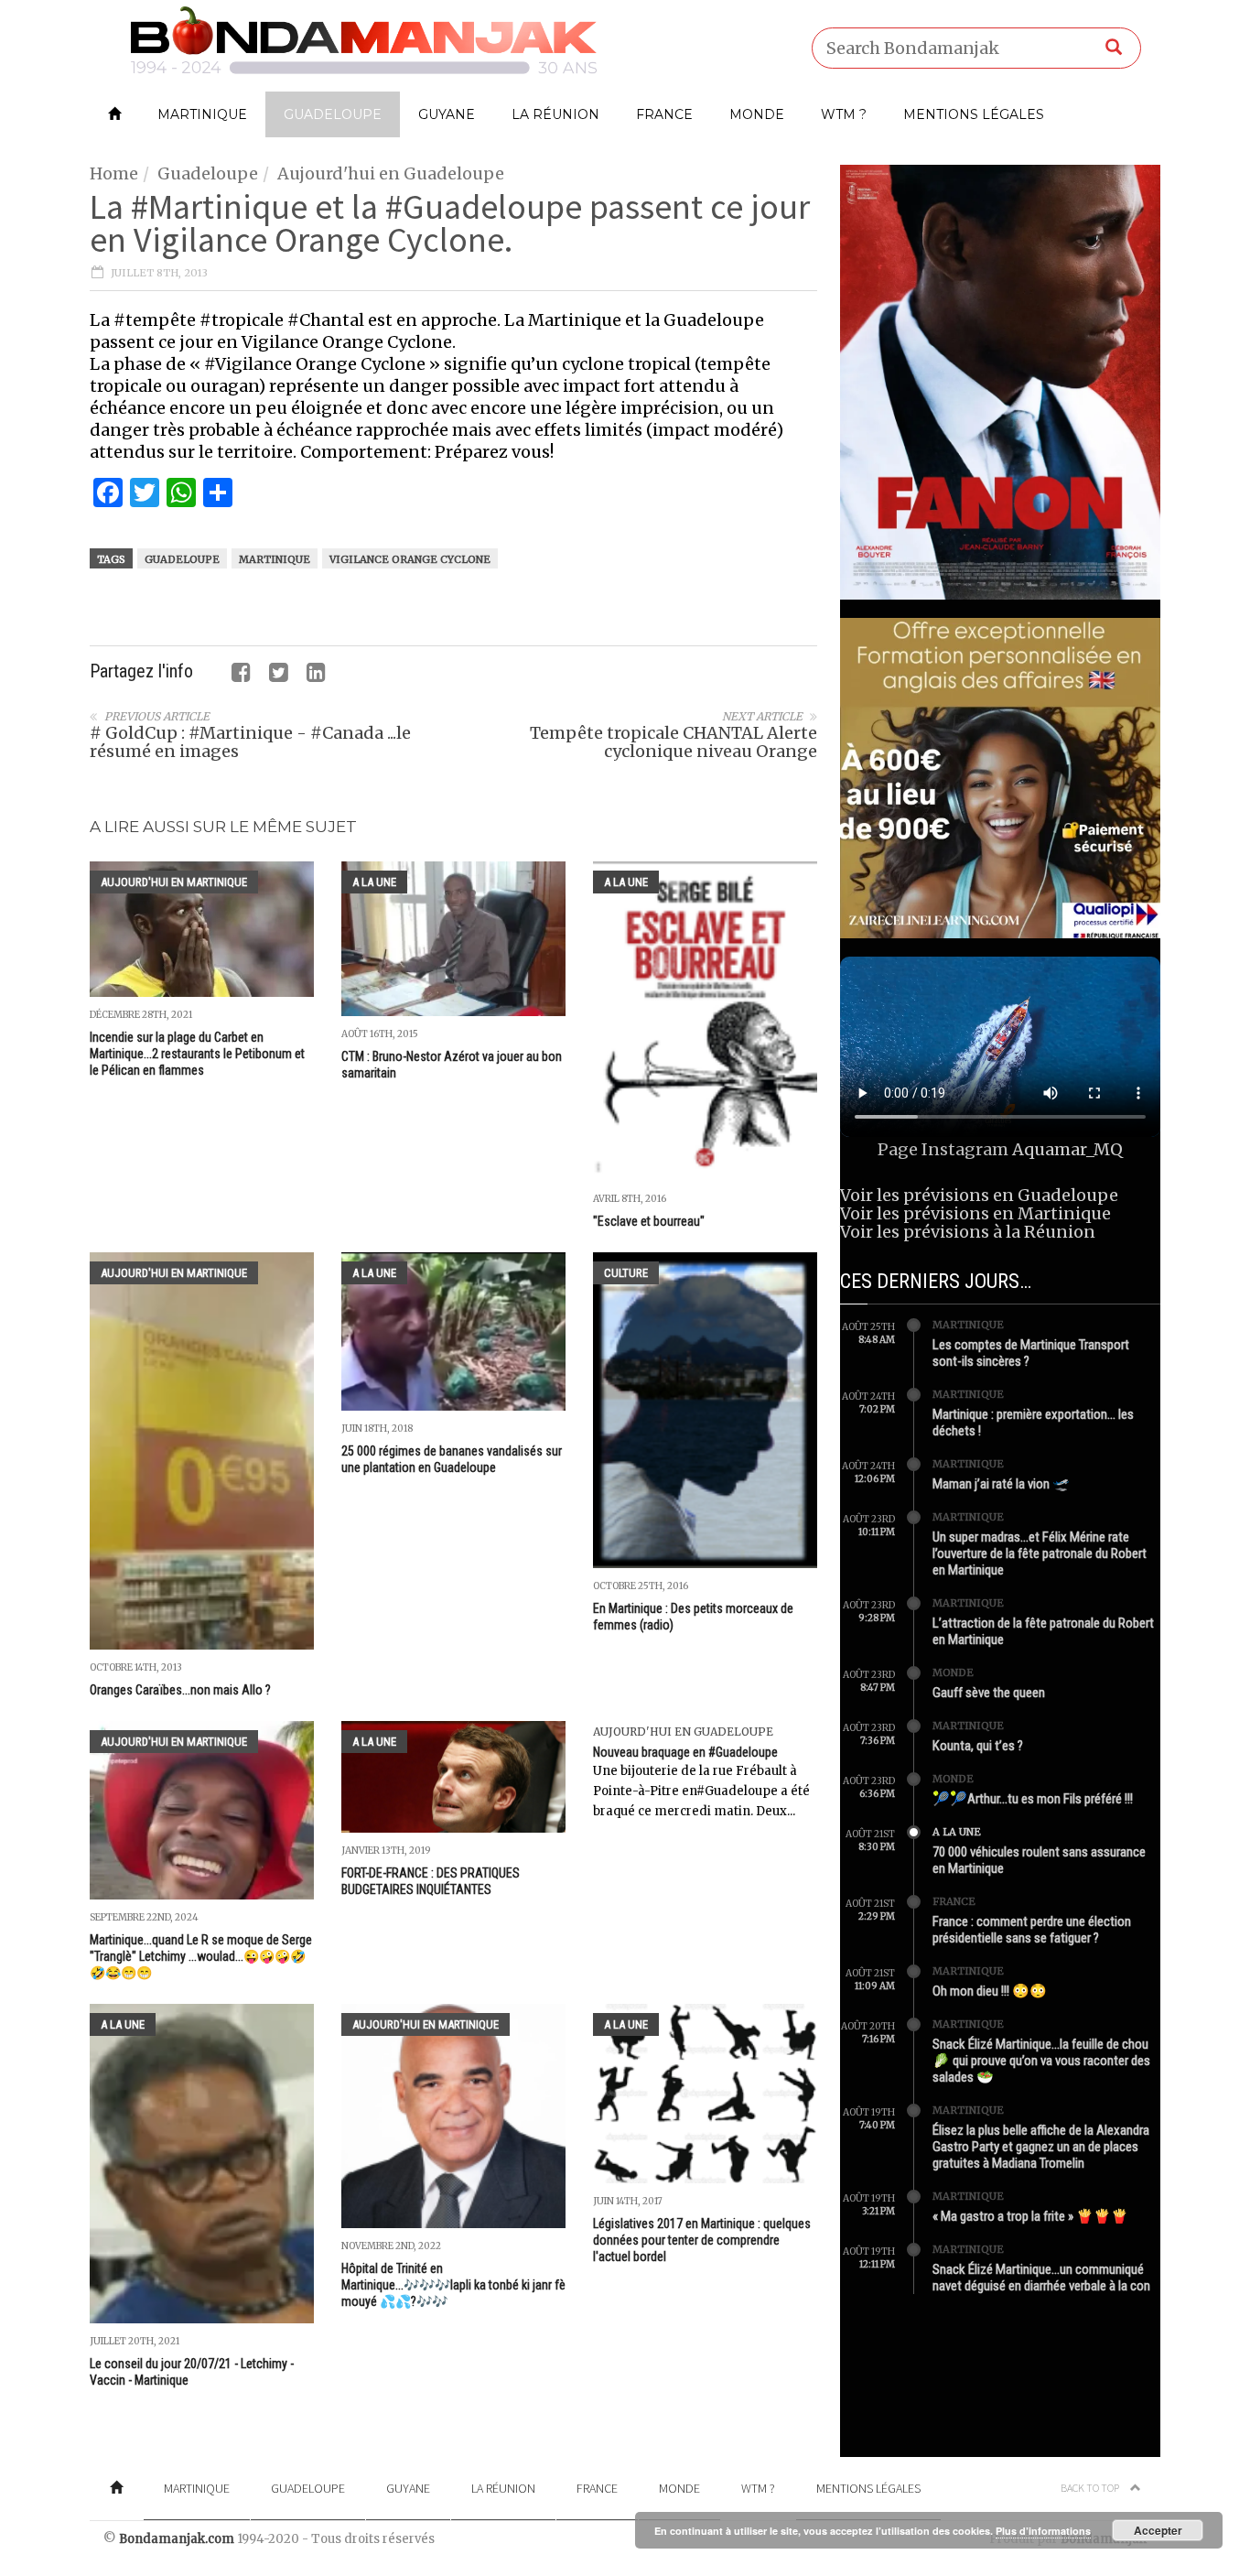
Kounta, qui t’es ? (978, 1746)
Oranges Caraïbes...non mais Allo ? (180, 1690)
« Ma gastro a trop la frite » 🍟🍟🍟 (1030, 2216)
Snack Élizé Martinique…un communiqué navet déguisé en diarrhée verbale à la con (1041, 2278)
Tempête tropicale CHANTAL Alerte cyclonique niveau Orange (673, 742)
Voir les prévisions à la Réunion (968, 1232)
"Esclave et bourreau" (649, 1221)
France (664, 114)
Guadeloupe (333, 114)
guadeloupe (182, 559)
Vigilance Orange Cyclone (410, 559)
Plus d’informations (1043, 2531)
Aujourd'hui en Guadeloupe (391, 173)
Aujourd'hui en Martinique (174, 882)
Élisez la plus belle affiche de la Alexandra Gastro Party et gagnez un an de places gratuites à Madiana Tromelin (1041, 2147)
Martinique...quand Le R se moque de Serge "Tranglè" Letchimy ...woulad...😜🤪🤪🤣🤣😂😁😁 (201, 1956)
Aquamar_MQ (1067, 1149)
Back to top (1091, 2488)
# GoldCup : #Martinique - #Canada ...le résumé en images (250, 742)
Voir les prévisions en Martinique (975, 1213)
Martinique (202, 114)
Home (114, 173)
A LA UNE (374, 882)
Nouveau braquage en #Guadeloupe (685, 1752)
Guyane (447, 114)
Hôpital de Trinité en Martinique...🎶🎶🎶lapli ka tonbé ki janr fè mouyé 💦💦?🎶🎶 (453, 2285)
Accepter (1158, 2530)
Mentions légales (974, 114)
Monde (757, 114)
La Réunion (555, 114)
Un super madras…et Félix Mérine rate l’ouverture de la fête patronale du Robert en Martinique (1040, 1553)
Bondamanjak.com (177, 2539)
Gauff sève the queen (989, 1693)
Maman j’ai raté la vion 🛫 (1001, 1484)
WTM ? (844, 114)
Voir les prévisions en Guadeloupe (979, 1195)
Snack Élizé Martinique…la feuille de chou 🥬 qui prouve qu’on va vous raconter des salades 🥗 (1041, 2061)
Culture (626, 1273)
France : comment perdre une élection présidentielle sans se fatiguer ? (1032, 1930)
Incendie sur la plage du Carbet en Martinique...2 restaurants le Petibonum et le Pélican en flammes (197, 1054)
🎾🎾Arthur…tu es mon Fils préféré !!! (1033, 1799)
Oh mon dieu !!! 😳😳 (990, 1991)
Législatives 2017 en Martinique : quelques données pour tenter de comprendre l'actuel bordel (702, 2240)
